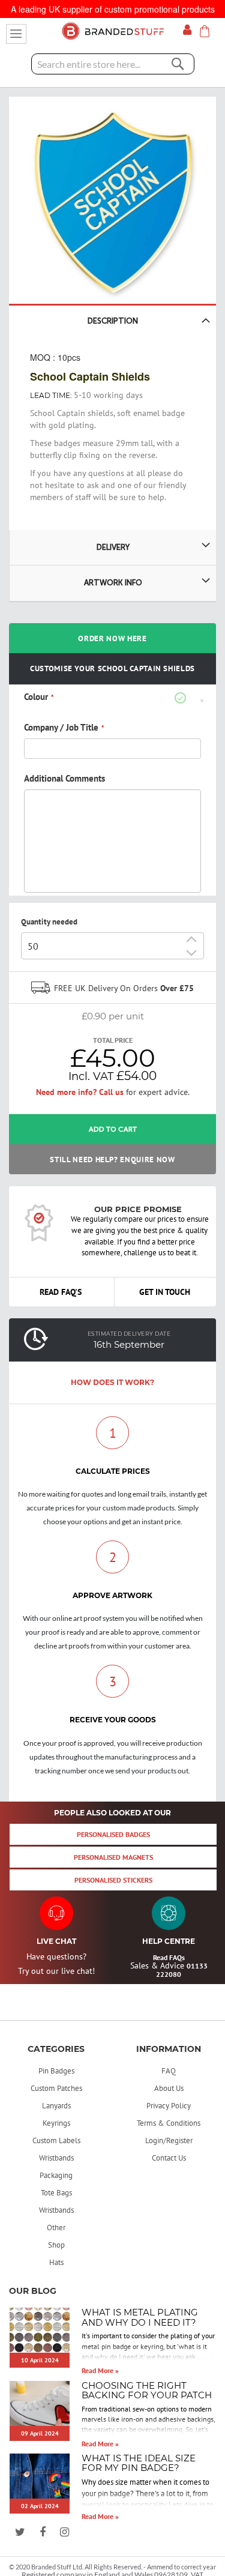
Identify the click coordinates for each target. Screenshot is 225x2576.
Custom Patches (56, 2088)
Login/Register (169, 2140)
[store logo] (113, 31)
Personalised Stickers (113, 1880)
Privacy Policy (169, 2106)
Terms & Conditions (169, 2123)
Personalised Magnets (113, 1857)
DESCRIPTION (113, 321)
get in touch (165, 1292)
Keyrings (56, 2123)
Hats (56, 2262)
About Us (169, 2088)
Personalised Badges (113, 1834)
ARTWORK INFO (113, 583)
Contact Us (169, 2158)
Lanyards (56, 2106)
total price (113, 1040)
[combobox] (113, 64)
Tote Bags (56, 2193)
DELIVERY (113, 547)
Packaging (56, 2175)
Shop (56, 2245)
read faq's (61, 1292)
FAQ (169, 2071)
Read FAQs (169, 1957)
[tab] (112, 698)
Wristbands (56, 2158)
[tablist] (112, 790)
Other (56, 2228)
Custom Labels (56, 2140)
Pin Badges (56, 2071)
